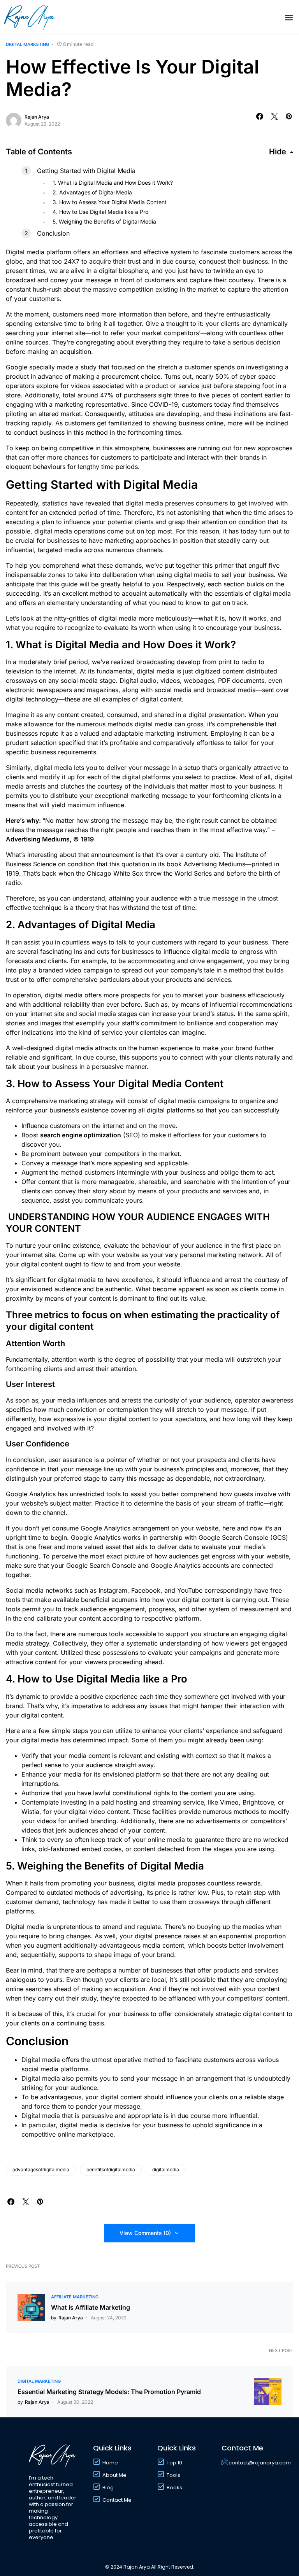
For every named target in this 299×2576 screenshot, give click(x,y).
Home (110, 2463)
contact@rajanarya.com (260, 2463)
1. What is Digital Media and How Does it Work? (113, 183)
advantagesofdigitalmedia (41, 2169)
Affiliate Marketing (75, 2297)
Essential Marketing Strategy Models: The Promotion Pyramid (109, 2392)
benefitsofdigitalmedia (111, 2169)
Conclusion (53, 233)
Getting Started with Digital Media (86, 171)
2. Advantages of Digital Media (92, 192)
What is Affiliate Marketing (91, 2307)
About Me (114, 2475)
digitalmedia (166, 2169)
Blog (108, 2488)
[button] (289, 17)
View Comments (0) (145, 2233)
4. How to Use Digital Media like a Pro (100, 212)
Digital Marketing (27, 44)
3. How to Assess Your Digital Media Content (110, 202)
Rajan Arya (37, 117)
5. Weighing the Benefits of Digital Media (104, 221)
